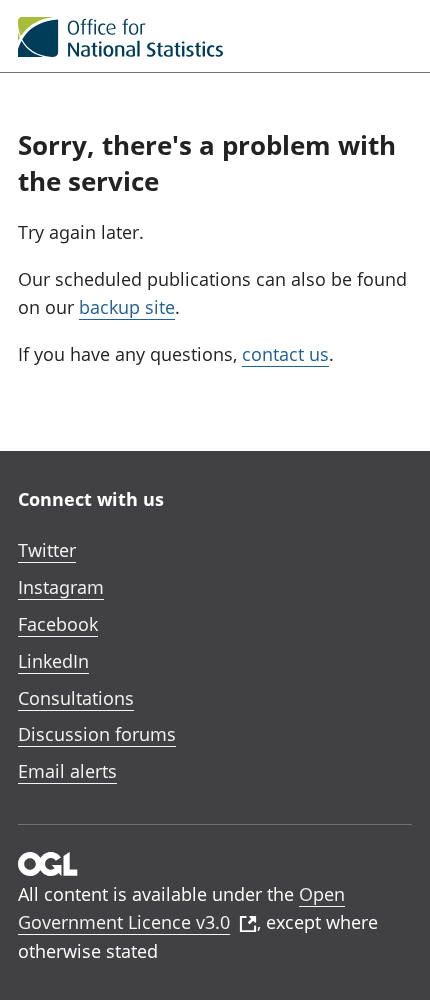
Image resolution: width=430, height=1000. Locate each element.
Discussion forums (97, 734)
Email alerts (67, 771)
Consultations (76, 698)
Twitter (47, 550)
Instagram (61, 587)
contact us (285, 354)
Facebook (58, 624)
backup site (127, 307)
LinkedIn (53, 661)
